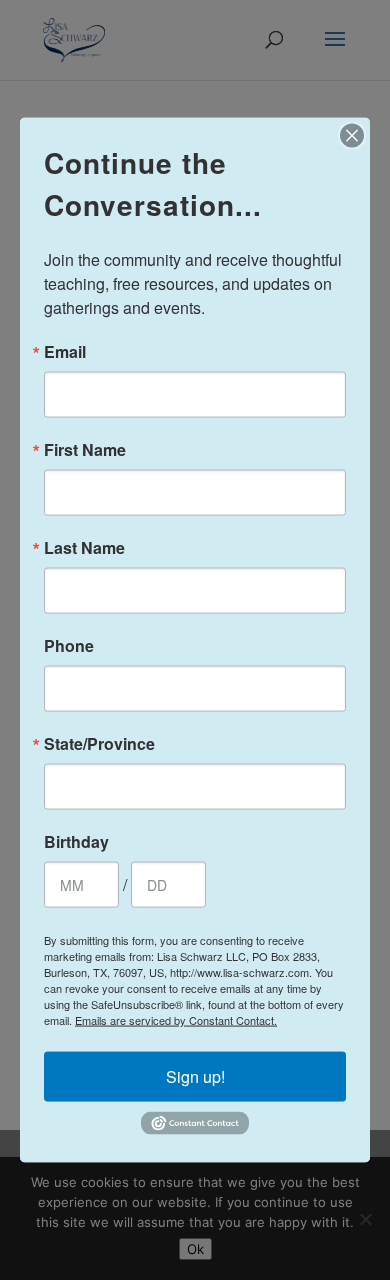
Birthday (76, 842)
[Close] (352, 136)
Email (65, 352)
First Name (85, 450)
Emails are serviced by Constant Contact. (176, 1020)
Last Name (84, 548)
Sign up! (195, 1076)
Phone (69, 646)
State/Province (99, 744)
